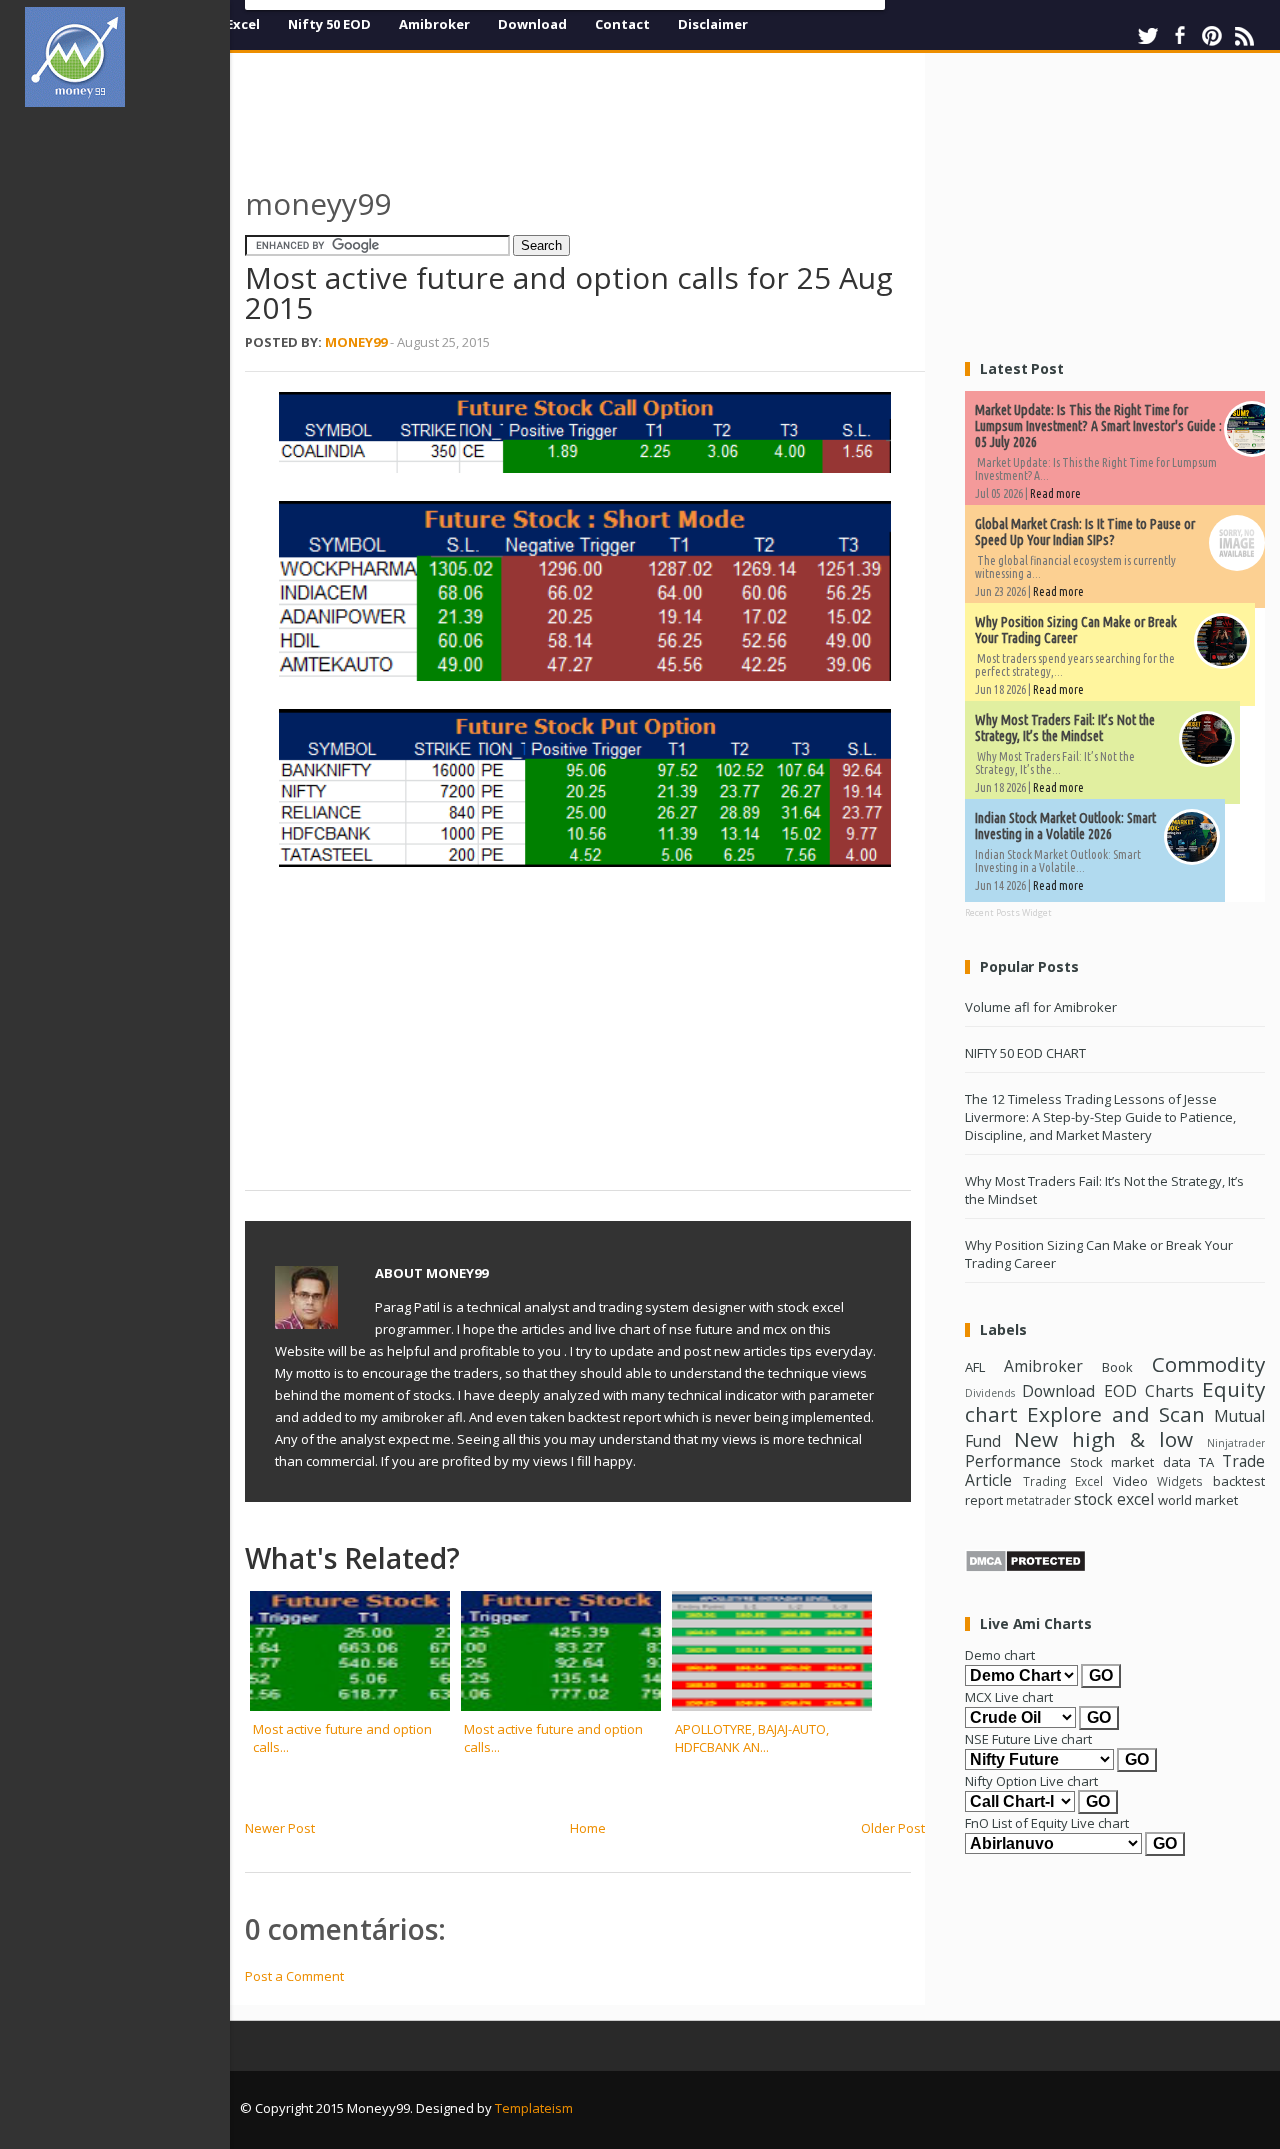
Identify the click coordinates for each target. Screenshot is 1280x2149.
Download (532, 24)
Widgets (1180, 1481)
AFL (975, 1367)
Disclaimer (713, 24)
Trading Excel (1063, 1481)
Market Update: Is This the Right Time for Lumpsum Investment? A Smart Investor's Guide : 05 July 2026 (1098, 426)
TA (1206, 1462)
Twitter (1148, 36)
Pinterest (1212, 36)
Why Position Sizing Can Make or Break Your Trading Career (1076, 630)
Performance (1013, 1461)
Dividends (990, 1393)
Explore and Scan (1116, 1414)
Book (1117, 1367)
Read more (1055, 493)
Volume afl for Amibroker (1041, 1007)
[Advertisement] (128, 424)
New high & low (1103, 1439)
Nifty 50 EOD (329, 24)
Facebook (1180, 36)
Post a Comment (294, 1976)
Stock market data (1130, 1462)
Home (588, 1828)
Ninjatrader (1236, 1443)
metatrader (1038, 1500)
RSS (1244, 36)
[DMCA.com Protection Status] (1025, 1568)
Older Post (893, 1828)
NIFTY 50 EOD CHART (1025, 1053)
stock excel (1114, 1499)
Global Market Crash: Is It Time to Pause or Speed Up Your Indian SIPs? (1085, 532)
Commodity (1208, 1364)
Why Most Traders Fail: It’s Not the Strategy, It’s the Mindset (1065, 728)
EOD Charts (1149, 1391)
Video (1130, 1481)
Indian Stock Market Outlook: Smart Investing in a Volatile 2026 (1065, 826)
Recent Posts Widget (1008, 912)
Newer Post (280, 1828)
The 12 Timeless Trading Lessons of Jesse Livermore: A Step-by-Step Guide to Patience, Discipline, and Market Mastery (1100, 1117)
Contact (622, 24)
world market (1198, 1500)
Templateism (534, 2108)
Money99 (356, 342)
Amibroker (434, 24)
